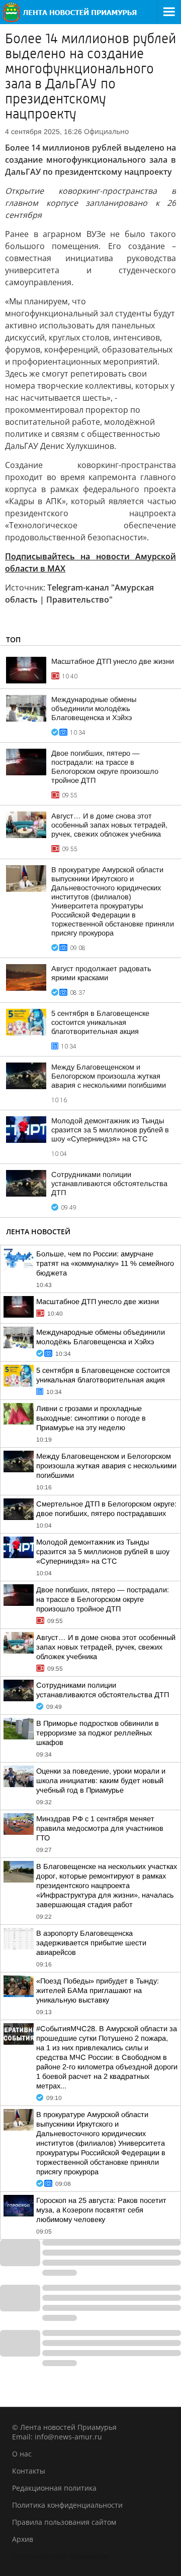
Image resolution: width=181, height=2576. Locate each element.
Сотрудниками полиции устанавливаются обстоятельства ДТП (109, 1184)
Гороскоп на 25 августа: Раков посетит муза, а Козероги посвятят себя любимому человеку (101, 2210)
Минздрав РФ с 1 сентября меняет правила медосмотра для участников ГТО (100, 1828)
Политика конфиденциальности (67, 2505)
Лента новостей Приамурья (60, 2556)
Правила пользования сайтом (64, 2522)
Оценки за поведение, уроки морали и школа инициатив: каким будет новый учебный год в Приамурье (101, 1781)
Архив (23, 2539)
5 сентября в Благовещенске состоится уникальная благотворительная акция (100, 1022)
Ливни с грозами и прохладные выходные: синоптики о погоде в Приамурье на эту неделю (91, 1418)
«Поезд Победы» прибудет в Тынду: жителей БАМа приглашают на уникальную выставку (98, 1990)
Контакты (29, 2471)
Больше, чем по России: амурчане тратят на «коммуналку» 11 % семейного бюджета (105, 1263)
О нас (22, 2454)
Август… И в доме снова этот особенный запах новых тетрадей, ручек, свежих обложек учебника (109, 825)
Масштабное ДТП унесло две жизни (113, 661)
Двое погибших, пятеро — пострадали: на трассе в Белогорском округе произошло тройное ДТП (103, 1599)
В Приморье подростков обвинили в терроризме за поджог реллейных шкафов (98, 1733)
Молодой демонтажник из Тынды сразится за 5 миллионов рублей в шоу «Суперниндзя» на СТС (110, 1130)
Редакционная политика (54, 2488)
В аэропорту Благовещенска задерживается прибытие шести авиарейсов (91, 1943)
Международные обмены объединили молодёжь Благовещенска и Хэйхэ (94, 709)
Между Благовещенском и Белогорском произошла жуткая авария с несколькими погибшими (109, 1076)
